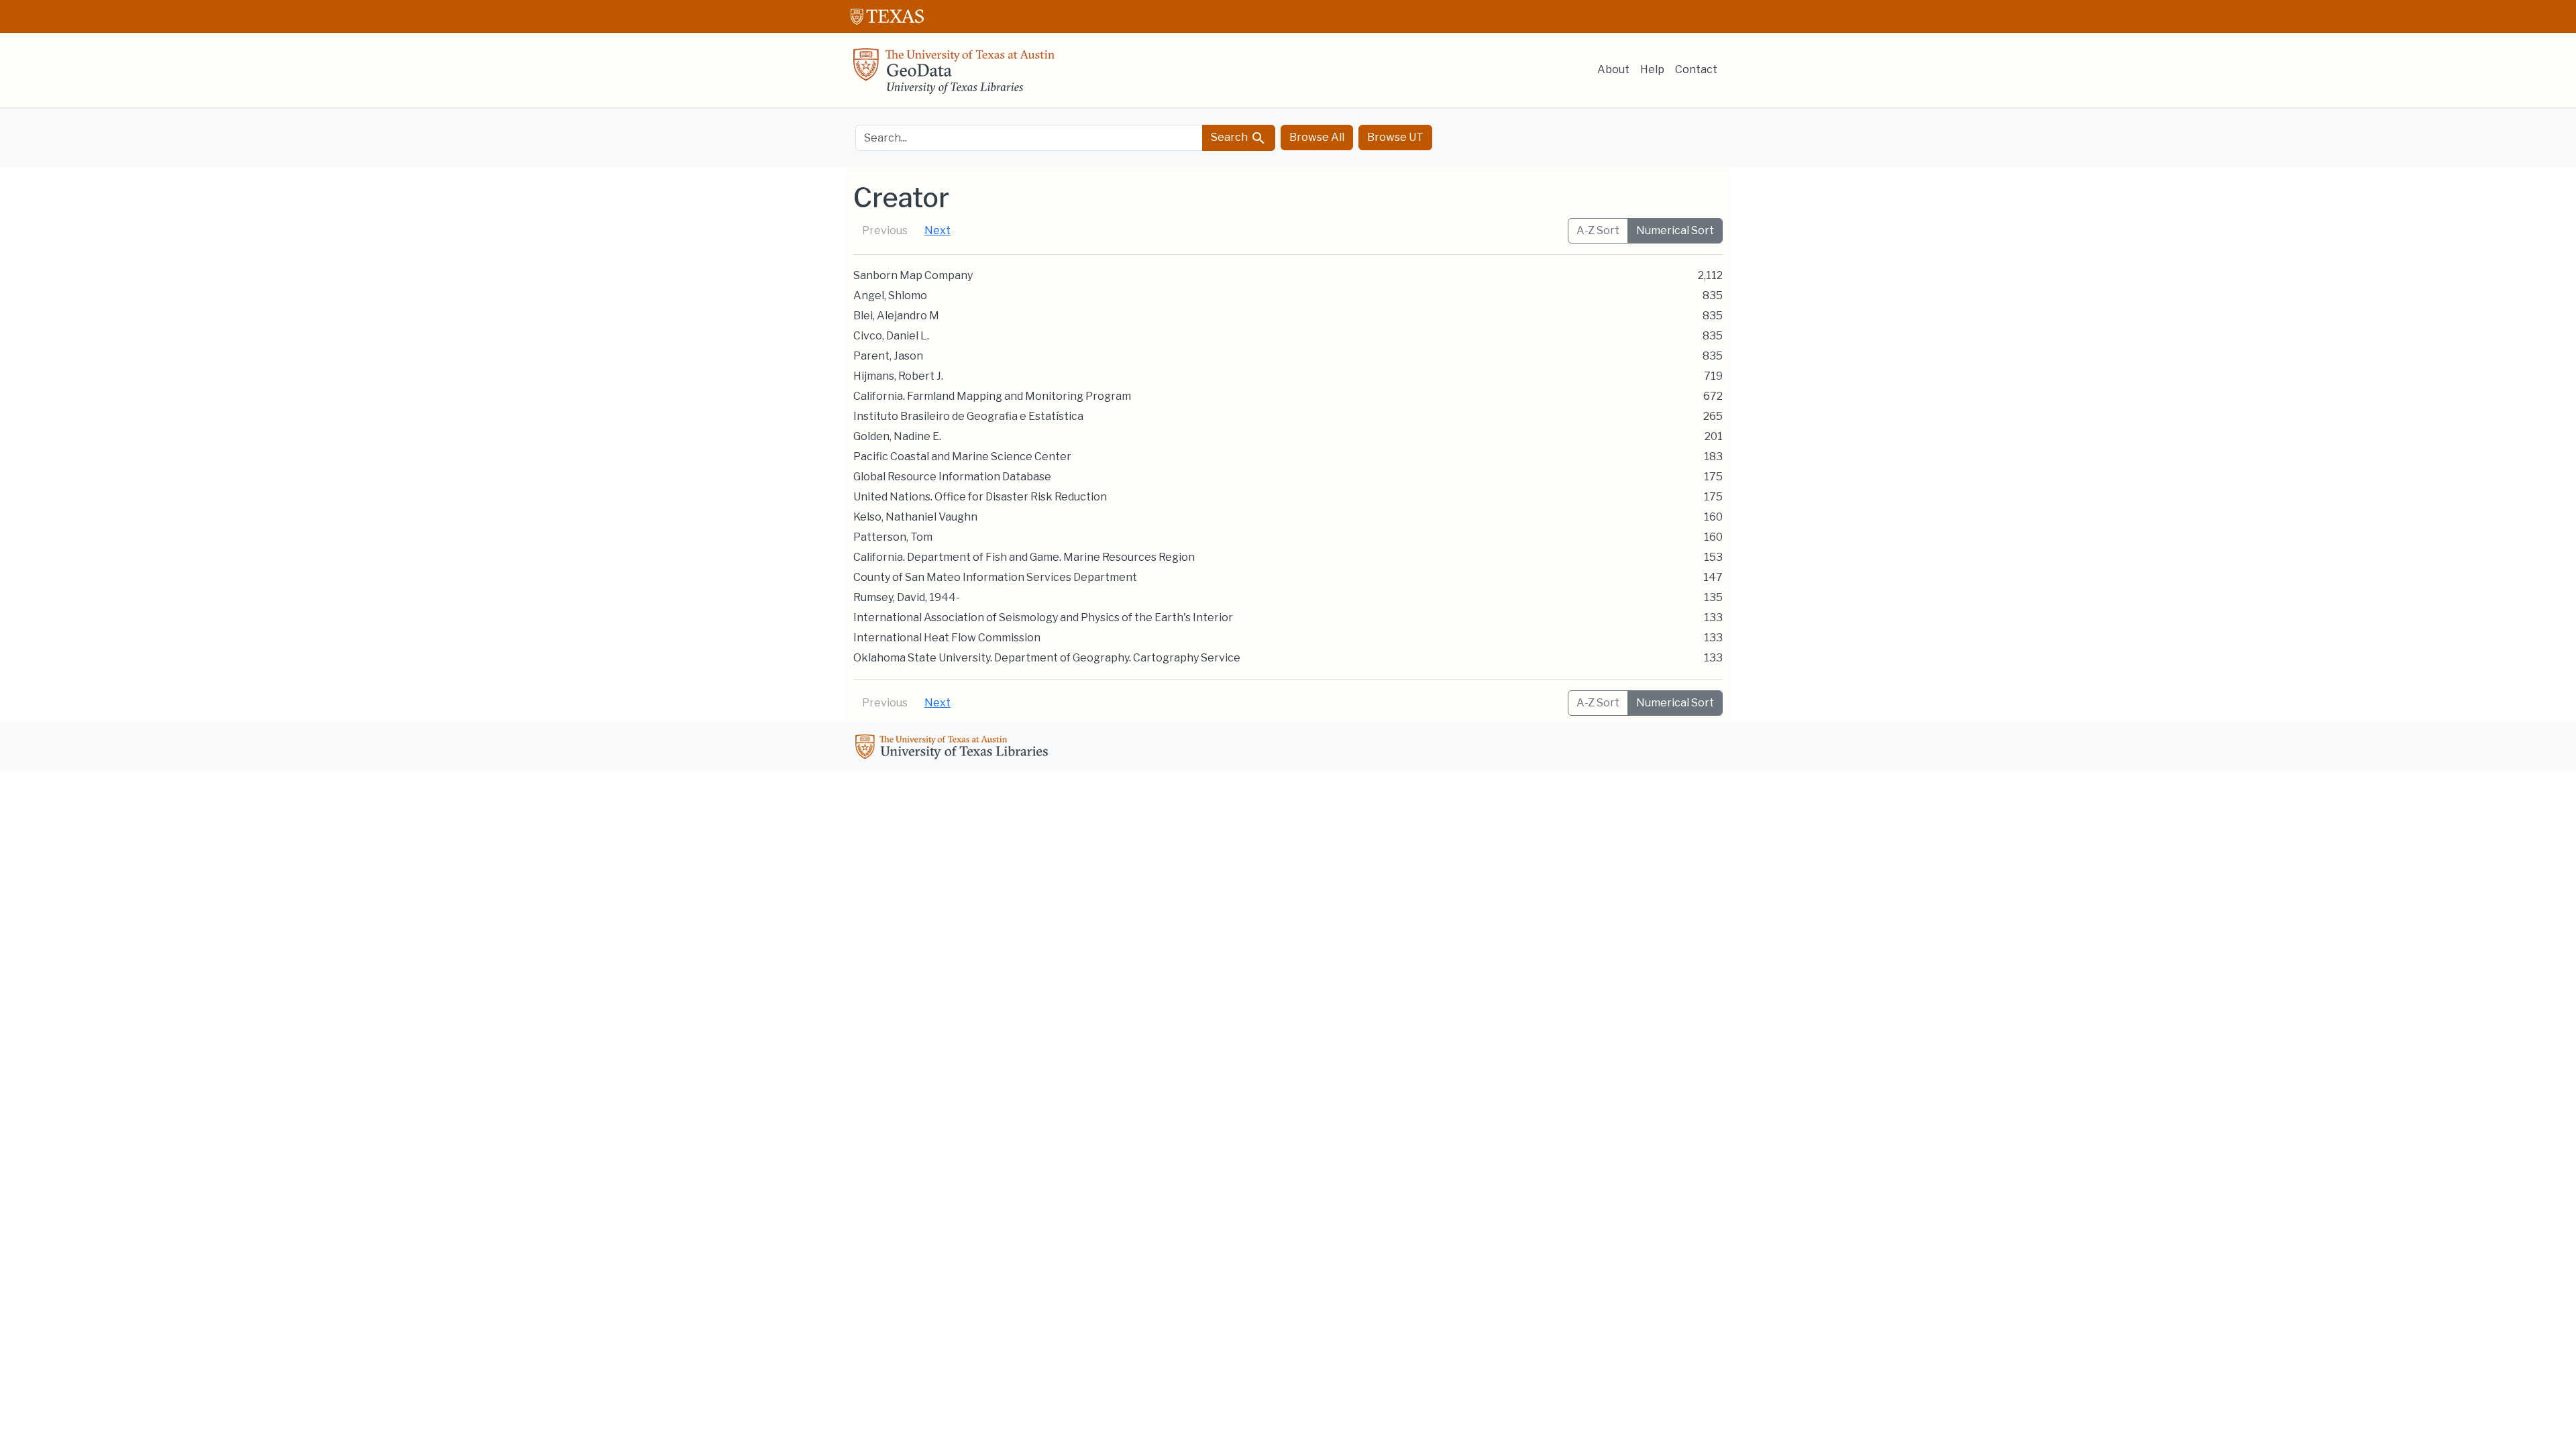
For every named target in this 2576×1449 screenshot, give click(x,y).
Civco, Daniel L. (891, 336)
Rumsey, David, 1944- (907, 597)
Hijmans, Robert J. (898, 376)
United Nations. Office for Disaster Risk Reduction (980, 497)
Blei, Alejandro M (896, 316)
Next (937, 230)
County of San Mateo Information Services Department (995, 577)
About (1613, 69)
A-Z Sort (1598, 230)
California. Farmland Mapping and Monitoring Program (992, 396)
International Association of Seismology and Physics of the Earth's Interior (1043, 618)
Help (1652, 69)
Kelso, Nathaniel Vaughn (915, 517)
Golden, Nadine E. (897, 436)
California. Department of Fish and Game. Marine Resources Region (1024, 557)
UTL (954, 749)
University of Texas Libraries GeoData (954, 75)
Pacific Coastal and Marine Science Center (962, 457)
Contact (1696, 69)
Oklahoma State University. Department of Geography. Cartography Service (1047, 658)
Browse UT (1395, 137)
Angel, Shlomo (890, 296)
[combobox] (1029, 138)
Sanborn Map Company (913, 275)
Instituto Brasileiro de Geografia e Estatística (968, 416)
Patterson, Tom (893, 537)
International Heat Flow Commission (947, 638)
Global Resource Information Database (952, 477)
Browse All (1317, 137)
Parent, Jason (888, 356)
